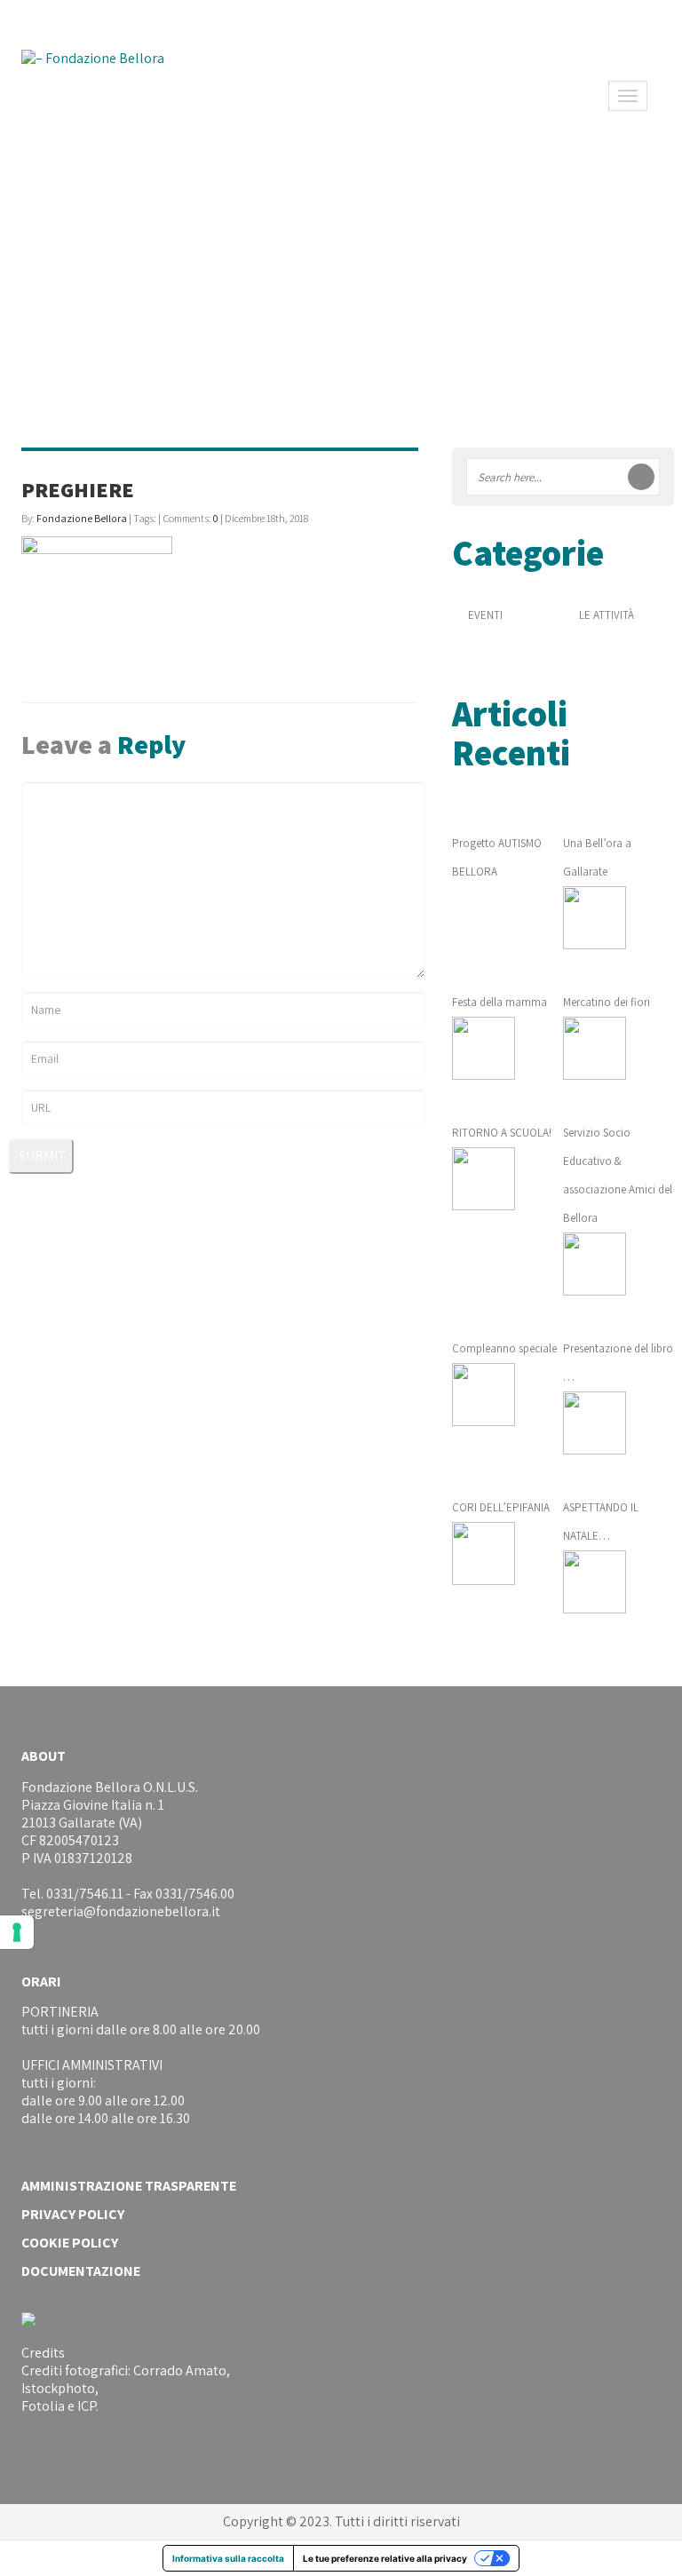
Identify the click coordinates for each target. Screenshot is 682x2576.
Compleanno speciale (504, 1348)
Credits (43, 2353)
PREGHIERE (78, 489)
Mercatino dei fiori (607, 1002)
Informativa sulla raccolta (228, 2558)
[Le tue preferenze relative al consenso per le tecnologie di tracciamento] (17, 1932)
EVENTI (485, 615)
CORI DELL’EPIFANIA (501, 1507)
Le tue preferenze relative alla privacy (385, 2558)
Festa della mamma (500, 1002)
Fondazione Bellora (82, 518)
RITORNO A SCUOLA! (502, 1133)
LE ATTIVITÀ (607, 615)
